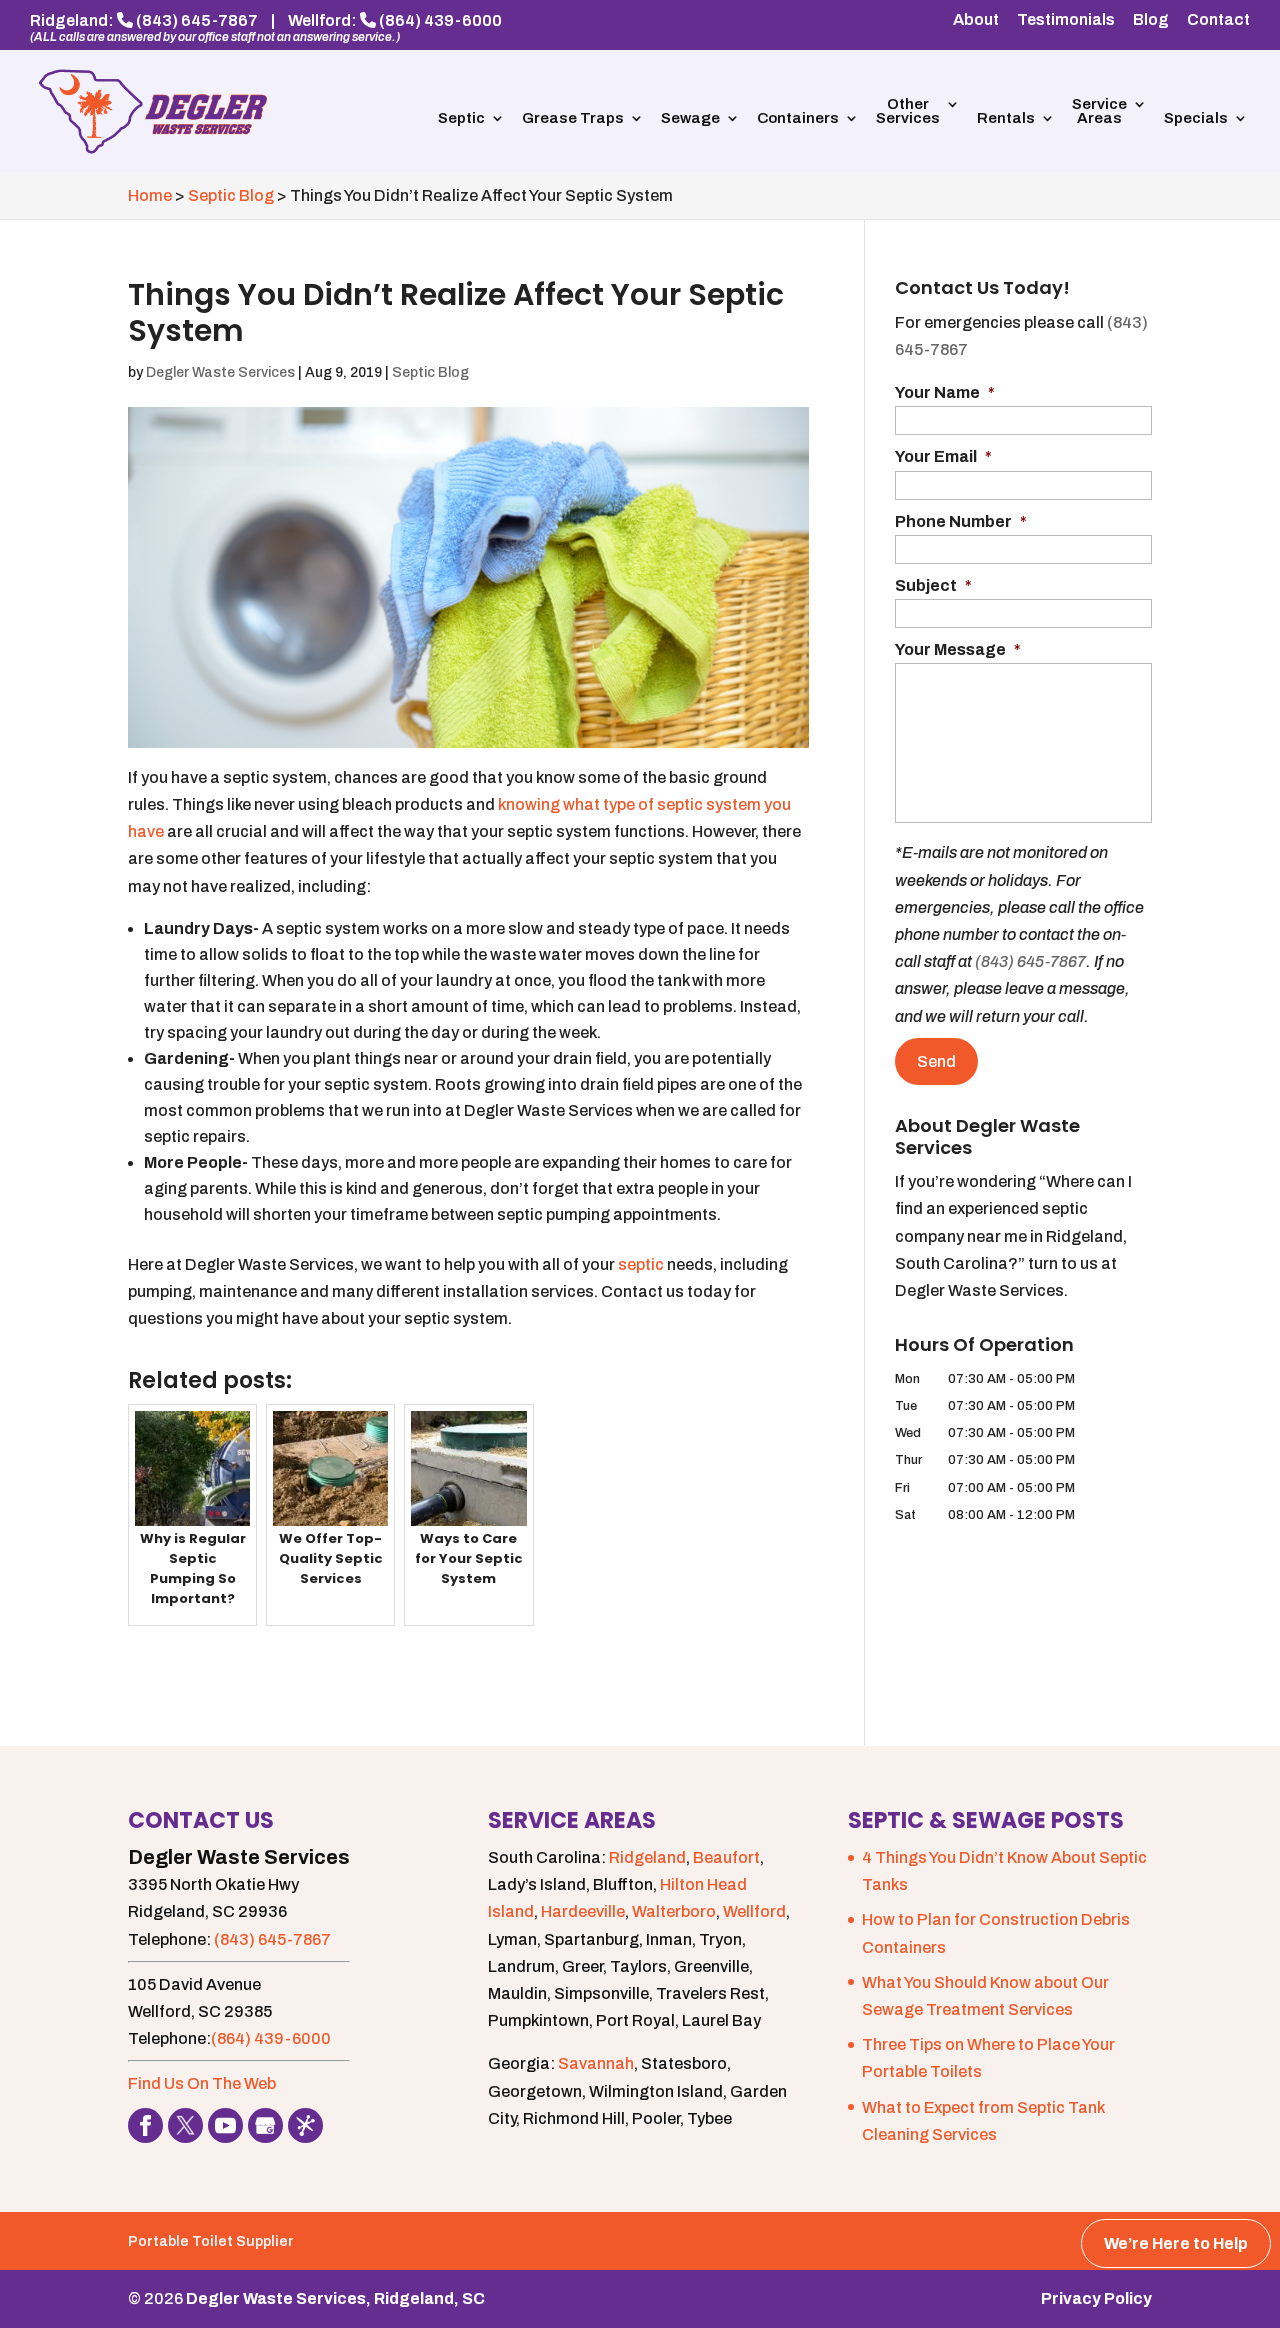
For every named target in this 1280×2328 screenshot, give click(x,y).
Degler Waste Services (220, 372)
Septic (461, 118)
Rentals (1006, 118)
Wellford (754, 1911)
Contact (1218, 20)
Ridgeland (647, 1857)
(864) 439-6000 (440, 20)
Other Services (908, 111)
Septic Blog (430, 372)
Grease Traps (573, 118)
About (976, 20)
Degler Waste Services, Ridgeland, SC (335, 2298)
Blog (1151, 20)
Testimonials (1066, 20)
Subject (933, 585)
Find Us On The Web (202, 2083)
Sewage (690, 118)
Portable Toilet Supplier (211, 2241)
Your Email (943, 456)
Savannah (596, 2063)
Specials (1196, 118)
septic (642, 1264)
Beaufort (726, 1857)
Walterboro (674, 1911)
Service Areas (1099, 111)
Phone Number (961, 521)
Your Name (945, 392)
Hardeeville (583, 1911)
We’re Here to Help (1176, 2243)
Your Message (958, 649)
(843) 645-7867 (197, 20)
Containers (798, 118)
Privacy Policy (1096, 2298)
